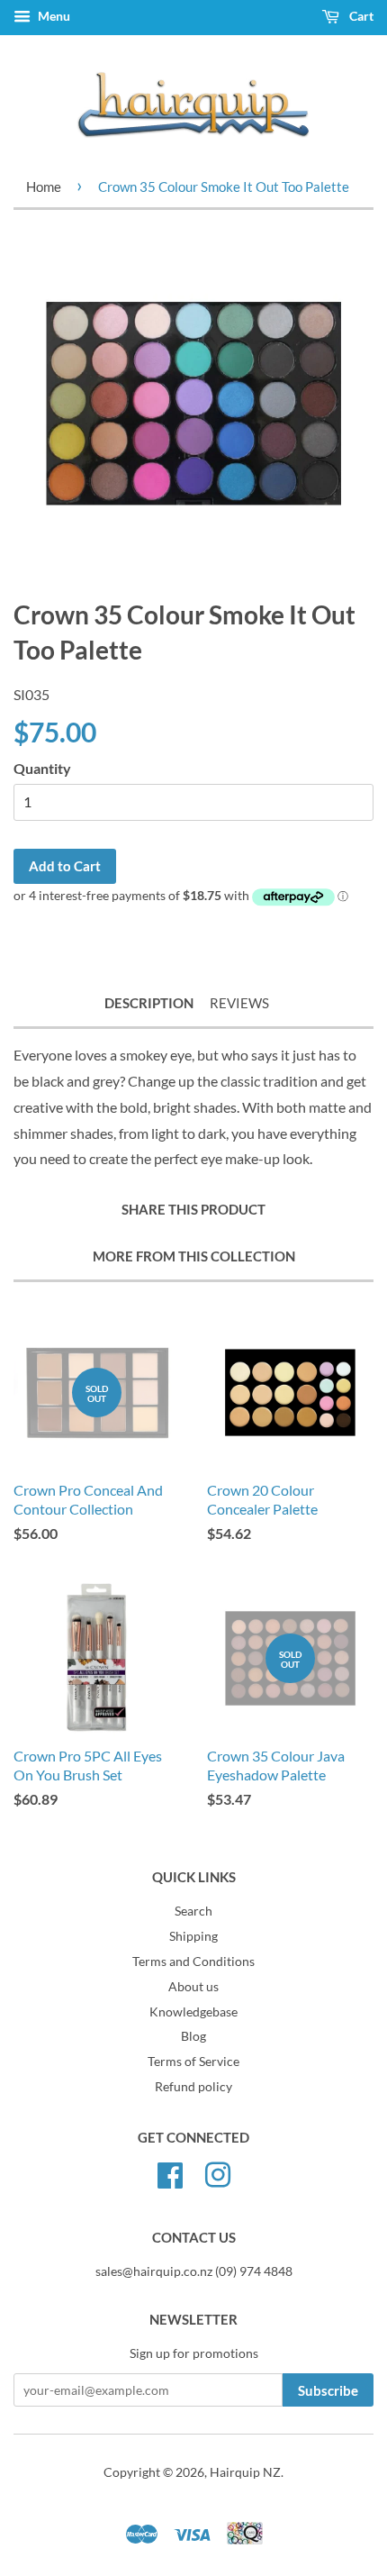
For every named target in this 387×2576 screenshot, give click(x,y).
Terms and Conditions (193, 1962)
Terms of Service (193, 2062)
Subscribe (328, 2390)
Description (149, 1003)
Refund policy (193, 2087)
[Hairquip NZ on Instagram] (218, 2173)
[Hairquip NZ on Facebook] (170, 2173)
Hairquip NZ (245, 2472)
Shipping (193, 1936)
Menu (53, 16)
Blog (193, 2036)
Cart (360, 16)
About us (193, 1987)
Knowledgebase (193, 2012)
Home (44, 187)
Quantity (42, 768)
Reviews (239, 1003)
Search (193, 1911)
